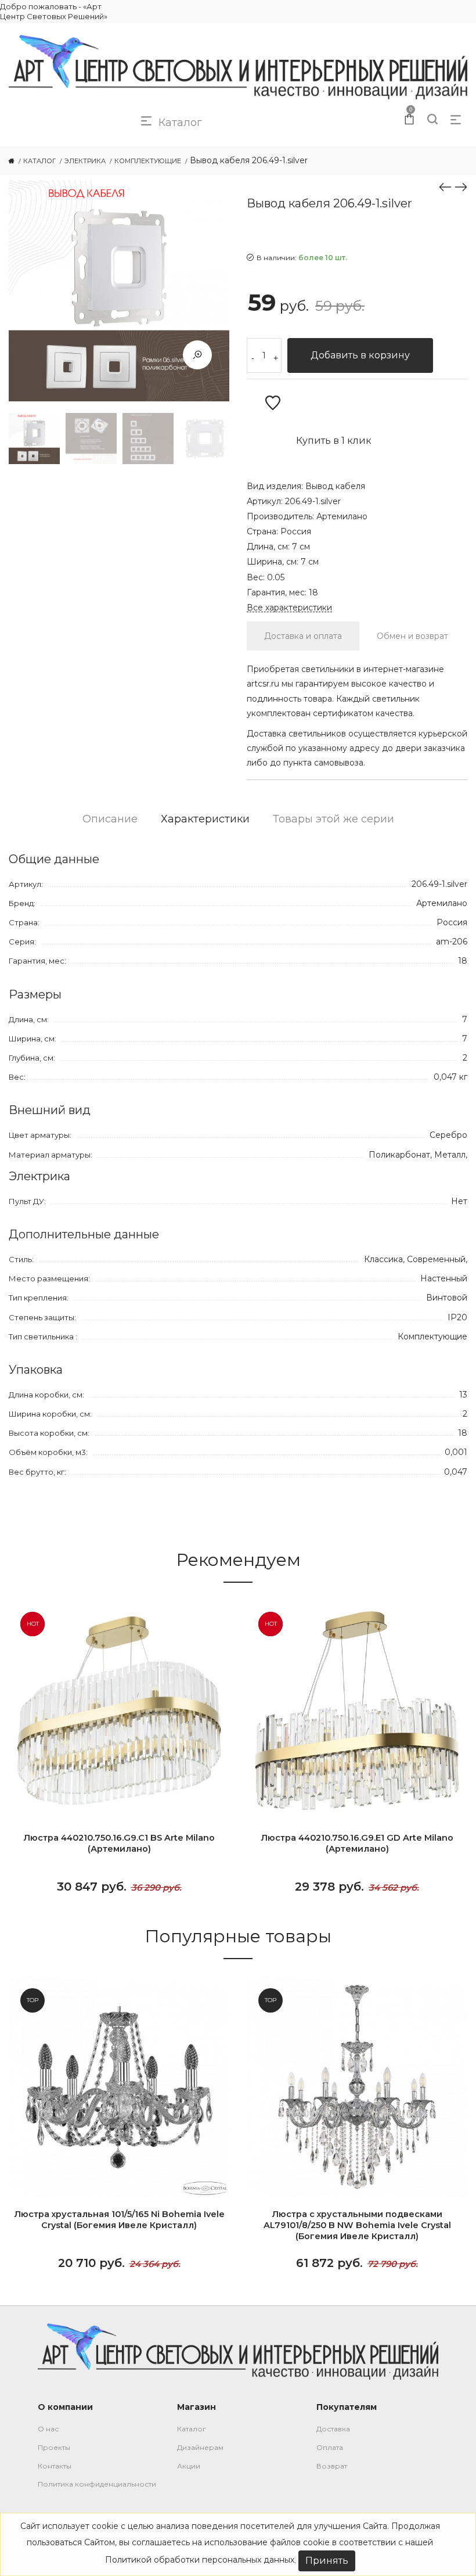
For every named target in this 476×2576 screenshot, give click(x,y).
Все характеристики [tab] (289, 608)
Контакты (55, 2466)
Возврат (332, 2466)
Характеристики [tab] (205, 819)
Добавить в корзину (360, 355)
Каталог (192, 2429)
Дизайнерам (200, 2447)
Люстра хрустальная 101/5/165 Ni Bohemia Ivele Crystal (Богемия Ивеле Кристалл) (119, 2220)
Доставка (333, 2429)
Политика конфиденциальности (97, 2484)
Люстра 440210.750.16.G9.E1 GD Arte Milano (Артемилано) (357, 1843)
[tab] (303, 636)
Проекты (54, 2447)
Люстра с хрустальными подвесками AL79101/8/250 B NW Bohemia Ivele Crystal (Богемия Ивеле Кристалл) (357, 2225)
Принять (327, 2561)
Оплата (330, 2447)
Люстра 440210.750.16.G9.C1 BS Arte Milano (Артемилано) (119, 1843)
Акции (189, 2466)
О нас (48, 2429)
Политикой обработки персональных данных (200, 2560)
